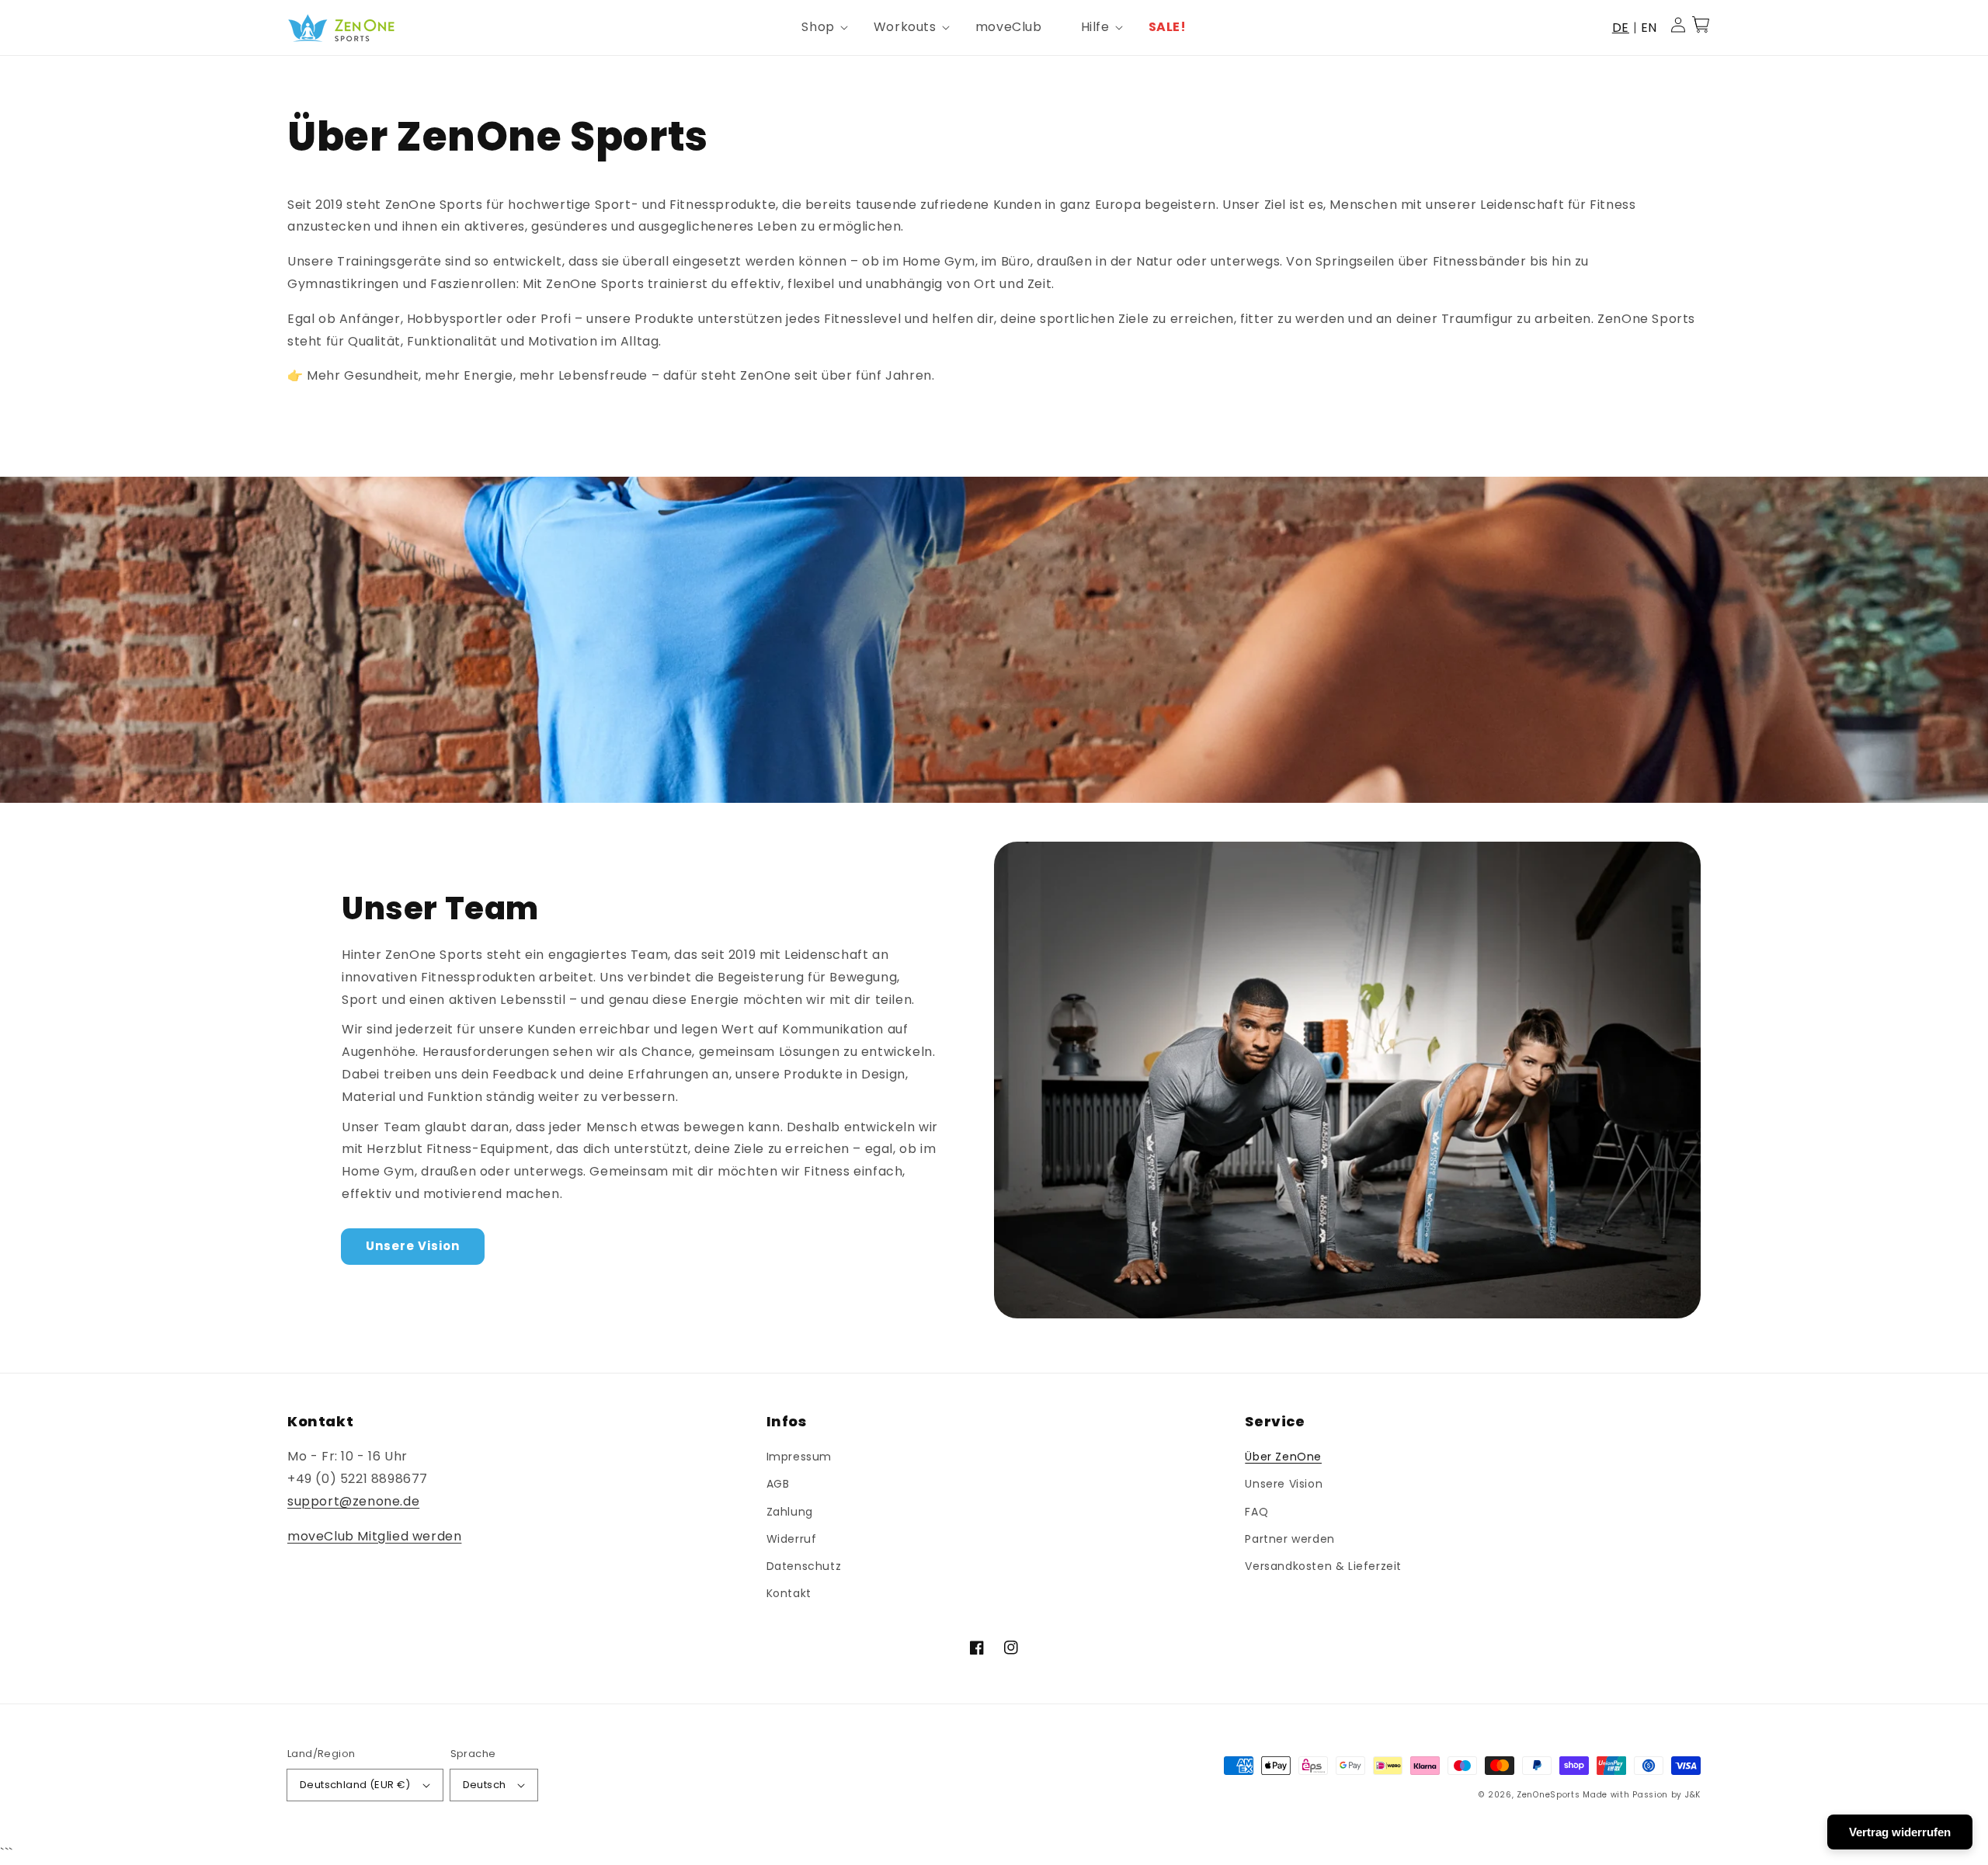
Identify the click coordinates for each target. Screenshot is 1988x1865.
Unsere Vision (413, 1246)
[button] (818, 28)
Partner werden (1289, 1539)
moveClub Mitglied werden (374, 1536)
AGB (778, 1484)
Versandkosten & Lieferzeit (1323, 1566)
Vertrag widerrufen (1900, 1832)
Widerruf (792, 1539)
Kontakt (789, 1593)
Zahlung (790, 1512)
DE (1621, 28)
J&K (1693, 1795)
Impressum (799, 1457)
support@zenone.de (353, 1501)
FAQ (1256, 1512)
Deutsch (485, 1785)
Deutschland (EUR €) (355, 1785)
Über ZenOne (1283, 1457)
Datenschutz (804, 1566)
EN (1649, 28)
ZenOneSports (1548, 1795)
